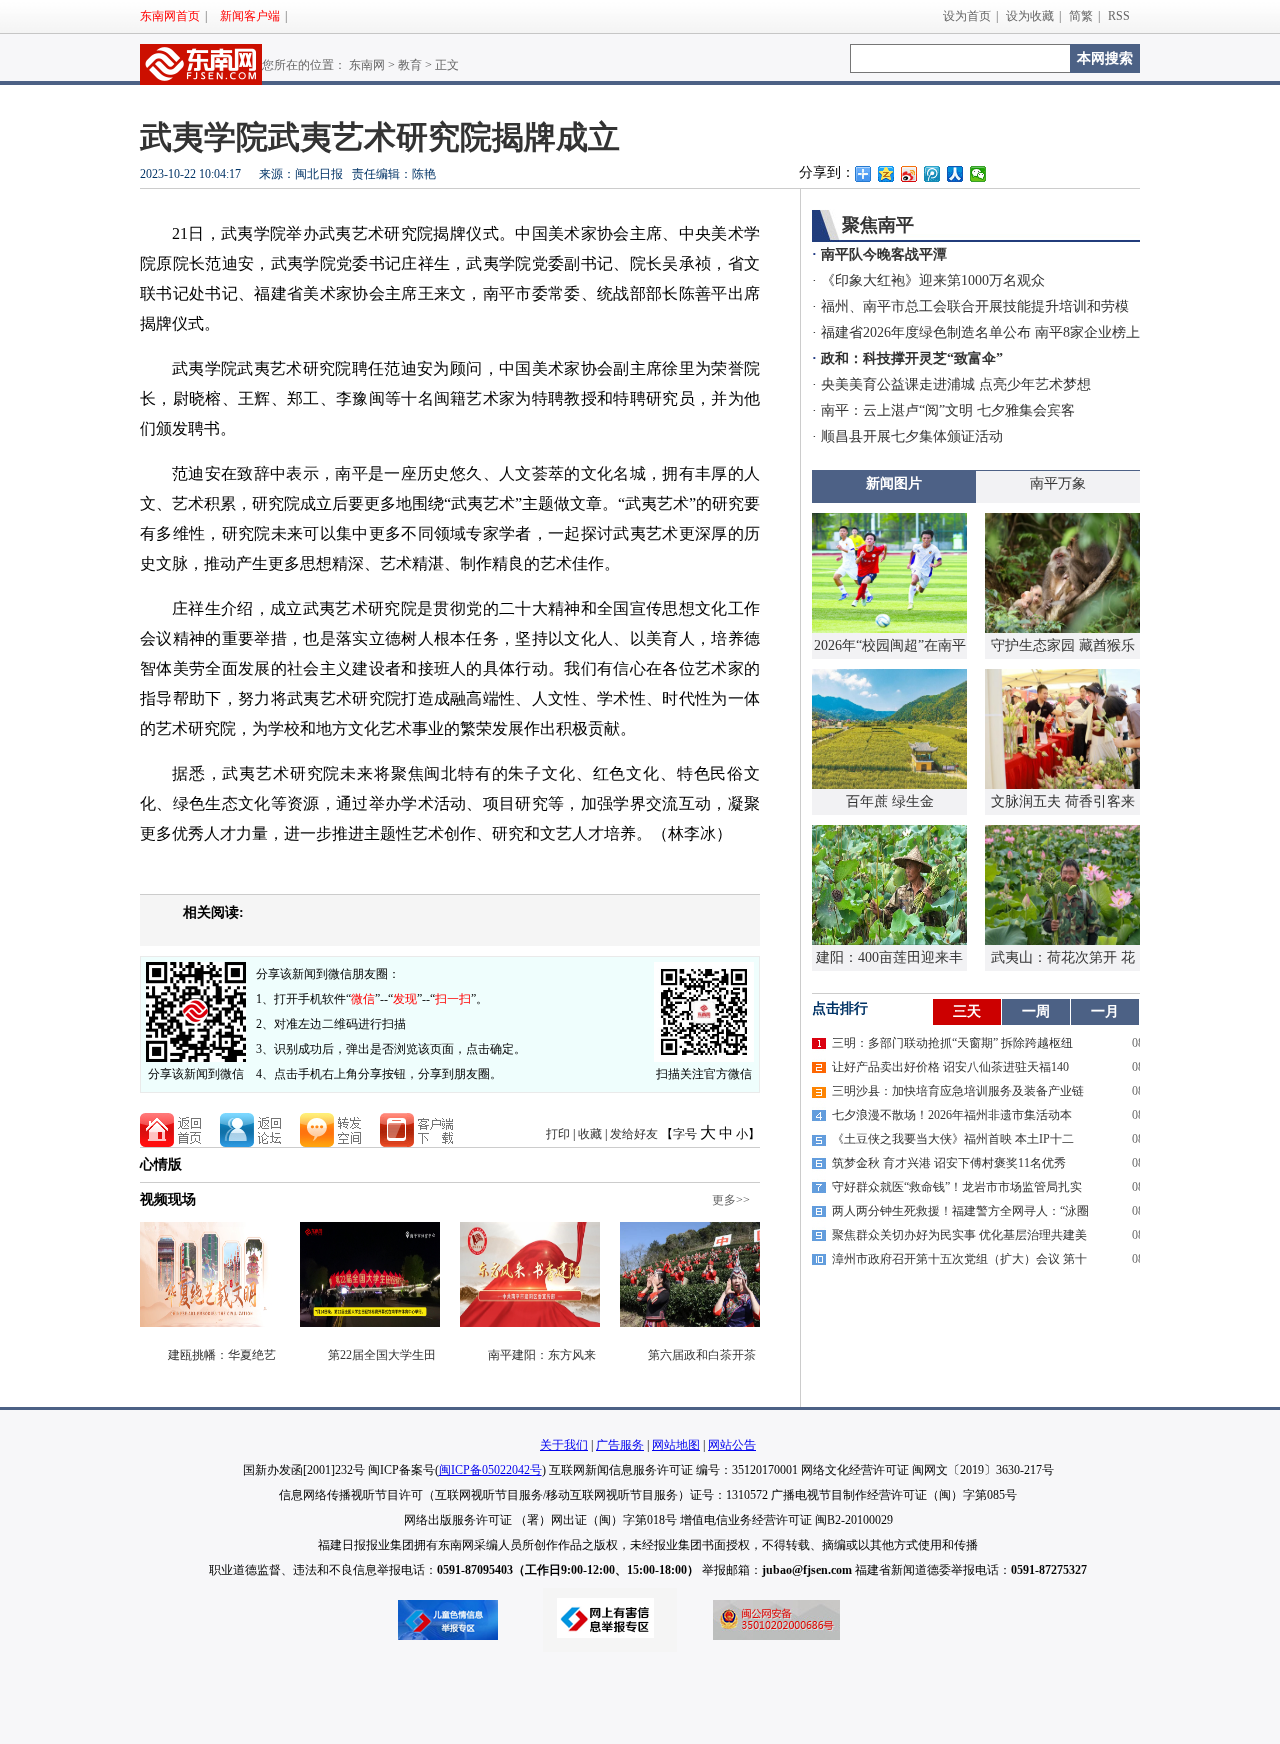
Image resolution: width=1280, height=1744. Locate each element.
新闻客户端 (250, 16)
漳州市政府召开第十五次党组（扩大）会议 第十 (959, 1259)
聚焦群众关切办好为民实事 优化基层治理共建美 (959, 1235)
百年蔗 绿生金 (890, 801)
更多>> (731, 1200)
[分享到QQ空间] (886, 174)
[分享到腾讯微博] (932, 174)
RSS (1119, 16)
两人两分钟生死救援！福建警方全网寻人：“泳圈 (960, 1211)
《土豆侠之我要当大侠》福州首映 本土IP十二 (953, 1139)
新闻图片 (894, 483)
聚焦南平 (878, 225)
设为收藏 (1030, 16)
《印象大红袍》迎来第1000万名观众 (933, 280)
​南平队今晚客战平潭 (884, 254)
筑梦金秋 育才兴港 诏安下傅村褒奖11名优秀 (949, 1163)
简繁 (1081, 16)
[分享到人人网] (955, 174)
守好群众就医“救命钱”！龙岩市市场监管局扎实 (957, 1187)
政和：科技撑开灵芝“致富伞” (912, 358)
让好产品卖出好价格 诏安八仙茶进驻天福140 (950, 1067)
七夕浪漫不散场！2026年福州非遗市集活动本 (952, 1115)
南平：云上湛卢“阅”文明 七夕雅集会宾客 (948, 410)
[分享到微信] (978, 174)
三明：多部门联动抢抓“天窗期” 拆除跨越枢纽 (952, 1043)
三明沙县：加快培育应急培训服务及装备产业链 (958, 1091)
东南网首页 (170, 16)
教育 (410, 65)
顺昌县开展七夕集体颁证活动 (912, 436)
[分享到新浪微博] (909, 174)
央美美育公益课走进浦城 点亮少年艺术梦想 (956, 384)
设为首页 (967, 16)
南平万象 (1058, 483)
